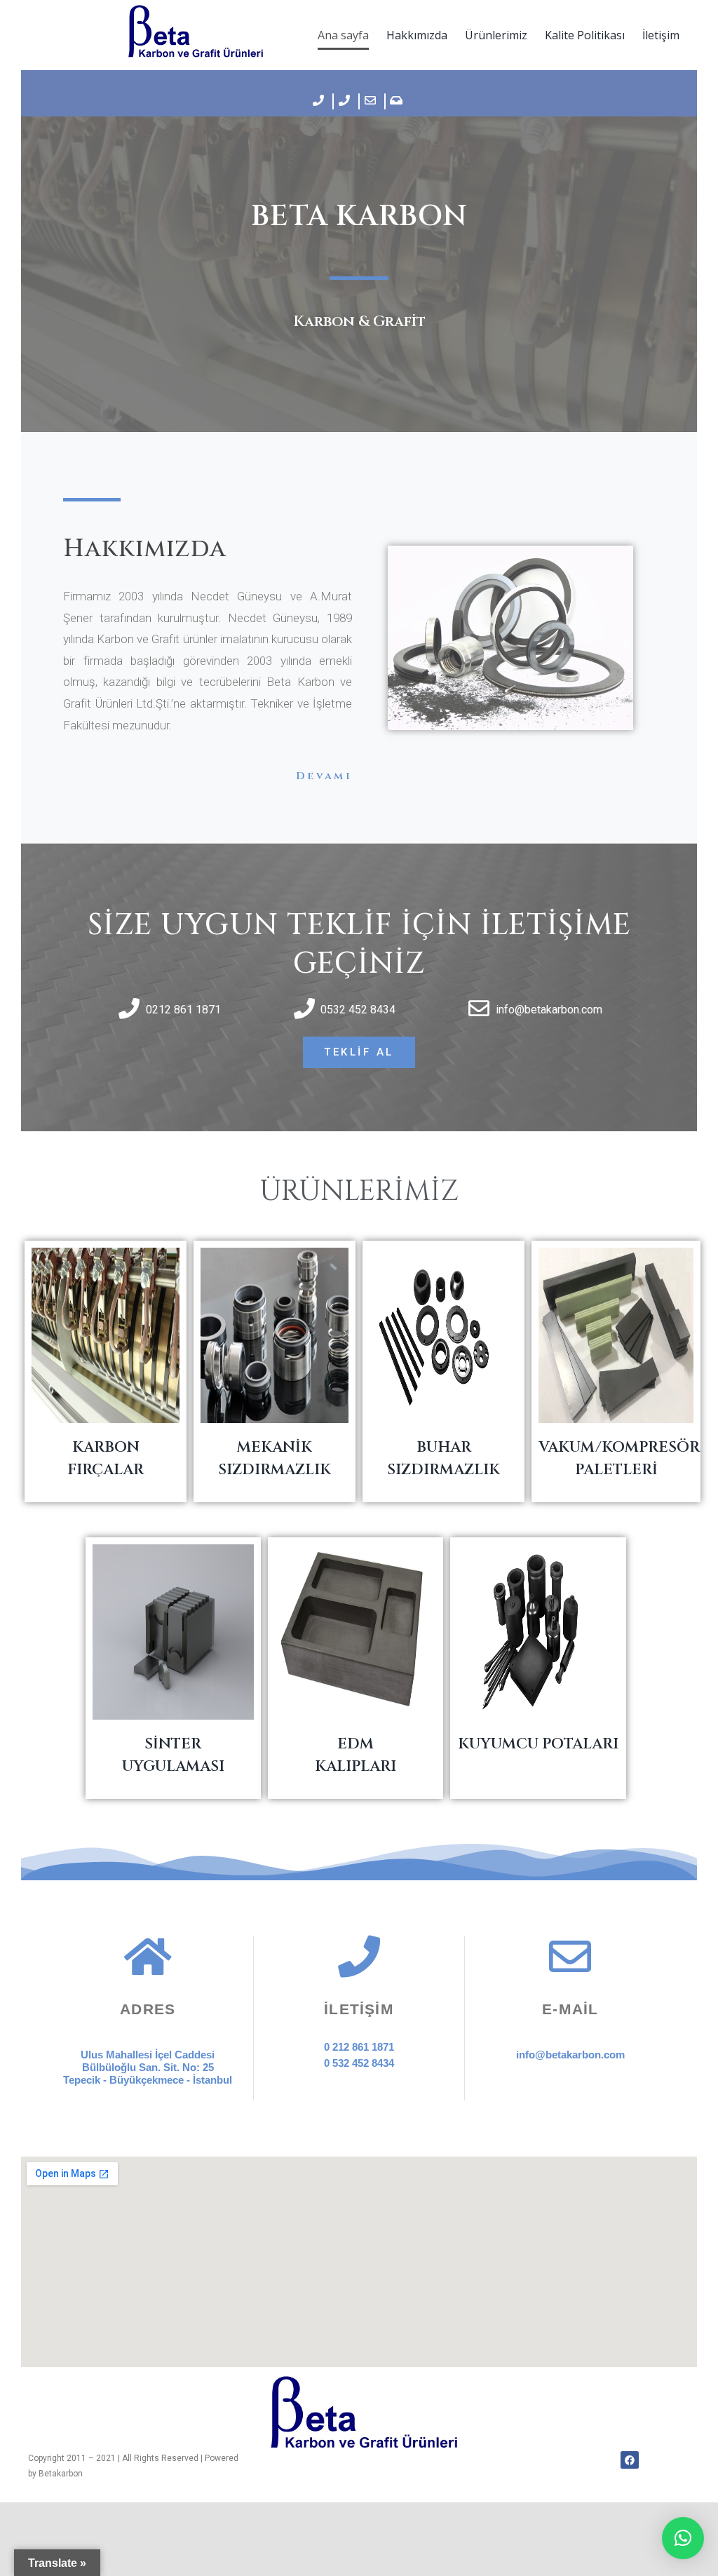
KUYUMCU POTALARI (538, 1744)
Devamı (324, 776)
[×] (683, 2538)
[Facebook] (629, 2460)
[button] (359, 1052)
